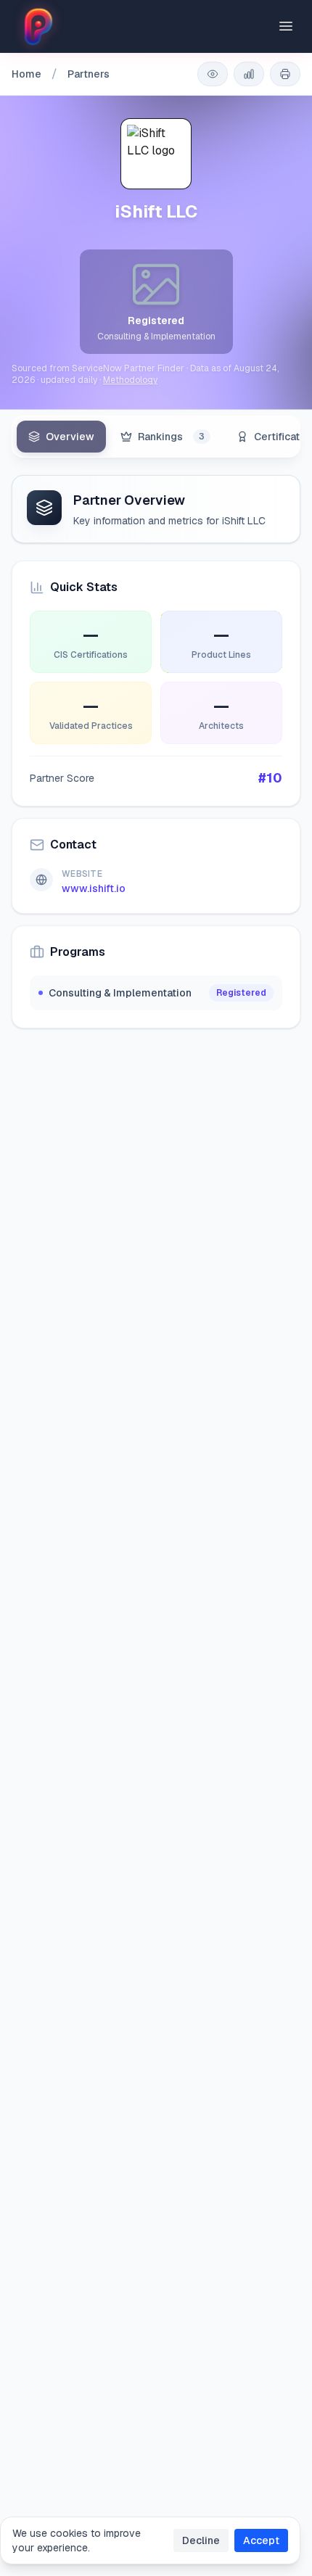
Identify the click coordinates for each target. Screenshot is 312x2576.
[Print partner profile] (285, 74)
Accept (261, 2540)
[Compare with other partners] (249, 74)
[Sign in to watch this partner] (213, 74)
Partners (89, 74)
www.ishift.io (94, 888)
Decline (201, 2540)
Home (26, 74)
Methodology (130, 380)
